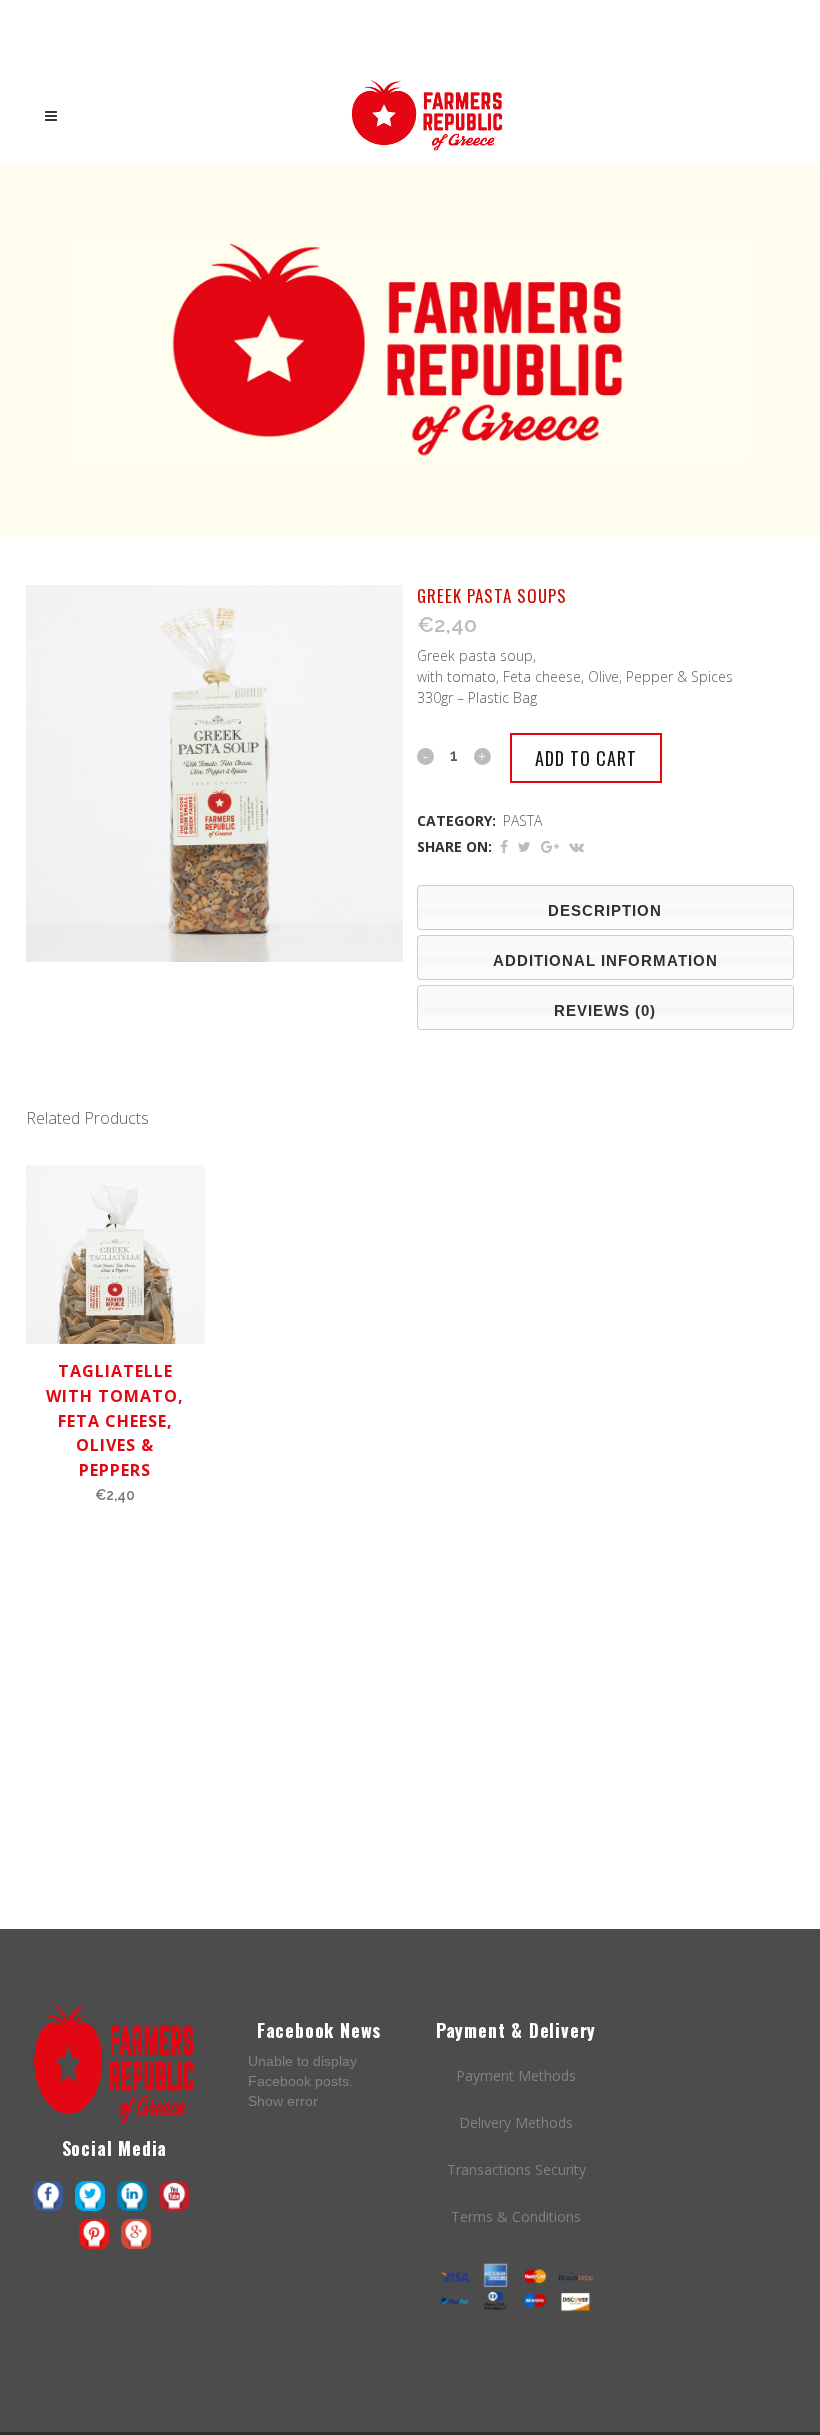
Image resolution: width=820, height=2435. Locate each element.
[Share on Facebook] (504, 846)
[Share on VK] (576, 846)
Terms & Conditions (516, 2216)
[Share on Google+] (550, 846)
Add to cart (586, 758)
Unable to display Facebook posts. (302, 2080)
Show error (283, 2101)
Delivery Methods (516, 2122)
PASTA (522, 820)
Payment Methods (516, 2075)
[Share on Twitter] (524, 846)
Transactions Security (516, 2169)
